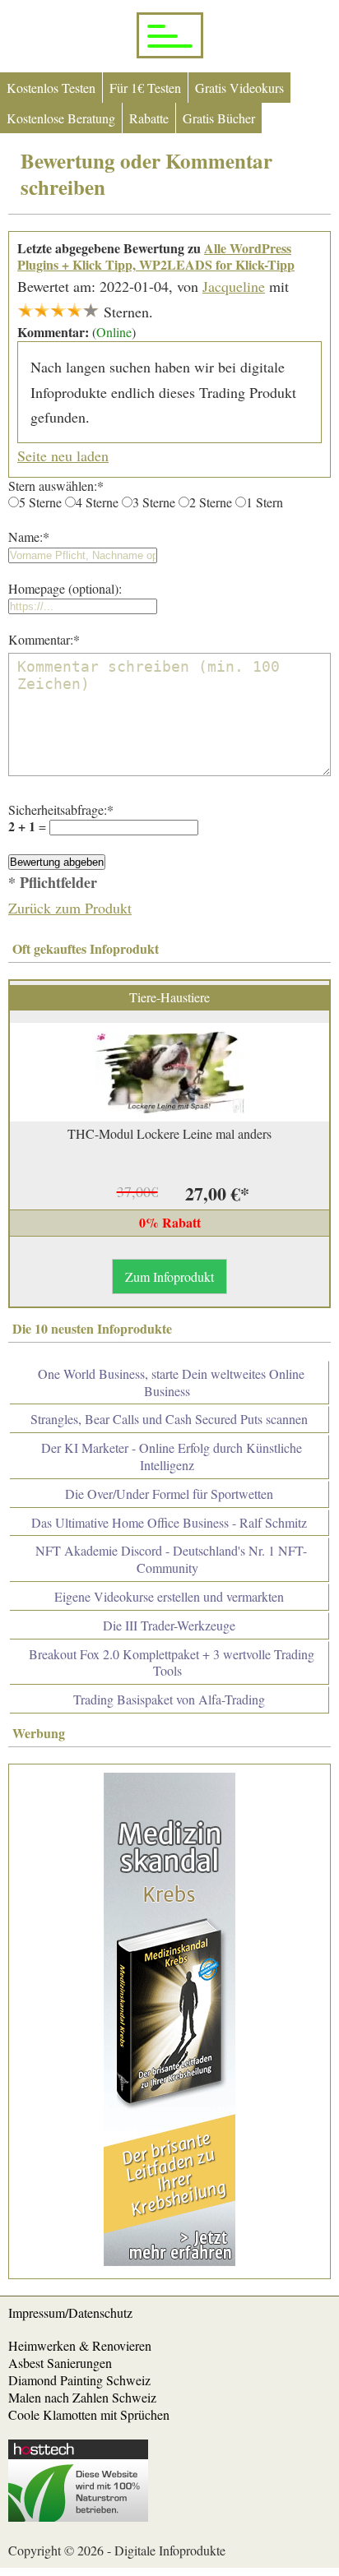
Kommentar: (44, 639)
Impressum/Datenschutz (70, 2312)
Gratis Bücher (219, 118)
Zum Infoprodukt (169, 1276)
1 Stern (265, 502)
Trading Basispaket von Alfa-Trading (169, 1699)
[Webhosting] (78, 2516)
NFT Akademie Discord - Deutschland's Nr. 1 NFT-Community (171, 1559)
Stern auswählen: (56, 486)
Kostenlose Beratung (61, 118)
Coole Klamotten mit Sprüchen (89, 2414)
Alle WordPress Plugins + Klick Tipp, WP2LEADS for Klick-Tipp (156, 257)
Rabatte (149, 118)
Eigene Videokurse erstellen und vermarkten (169, 1596)
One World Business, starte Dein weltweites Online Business (171, 1382)
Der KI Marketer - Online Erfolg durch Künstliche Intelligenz (172, 1456)
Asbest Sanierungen (60, 2363)
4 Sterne (97, 502)
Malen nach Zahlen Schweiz (82, 2397)
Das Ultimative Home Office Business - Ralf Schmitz (169, 1522)
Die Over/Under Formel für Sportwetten (169, 1494)
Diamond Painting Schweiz (79, 2380)
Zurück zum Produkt (70, 908)
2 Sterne (211, 502)
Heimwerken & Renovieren (80, 2345)
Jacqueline (234, 286)
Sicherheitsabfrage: (61, 809)
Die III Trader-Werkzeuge (169, 1625)
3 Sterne (154, 502)
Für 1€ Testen (145, 88)
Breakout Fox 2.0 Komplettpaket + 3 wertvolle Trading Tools (172, 1663)
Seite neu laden (63, 456)
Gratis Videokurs (239, 88)
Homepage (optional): (65, 588)
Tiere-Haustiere (169, 997)
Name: (29, 536)
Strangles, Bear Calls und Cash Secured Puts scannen (169, 1419)
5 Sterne (40, 502)
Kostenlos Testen (51, 88)
